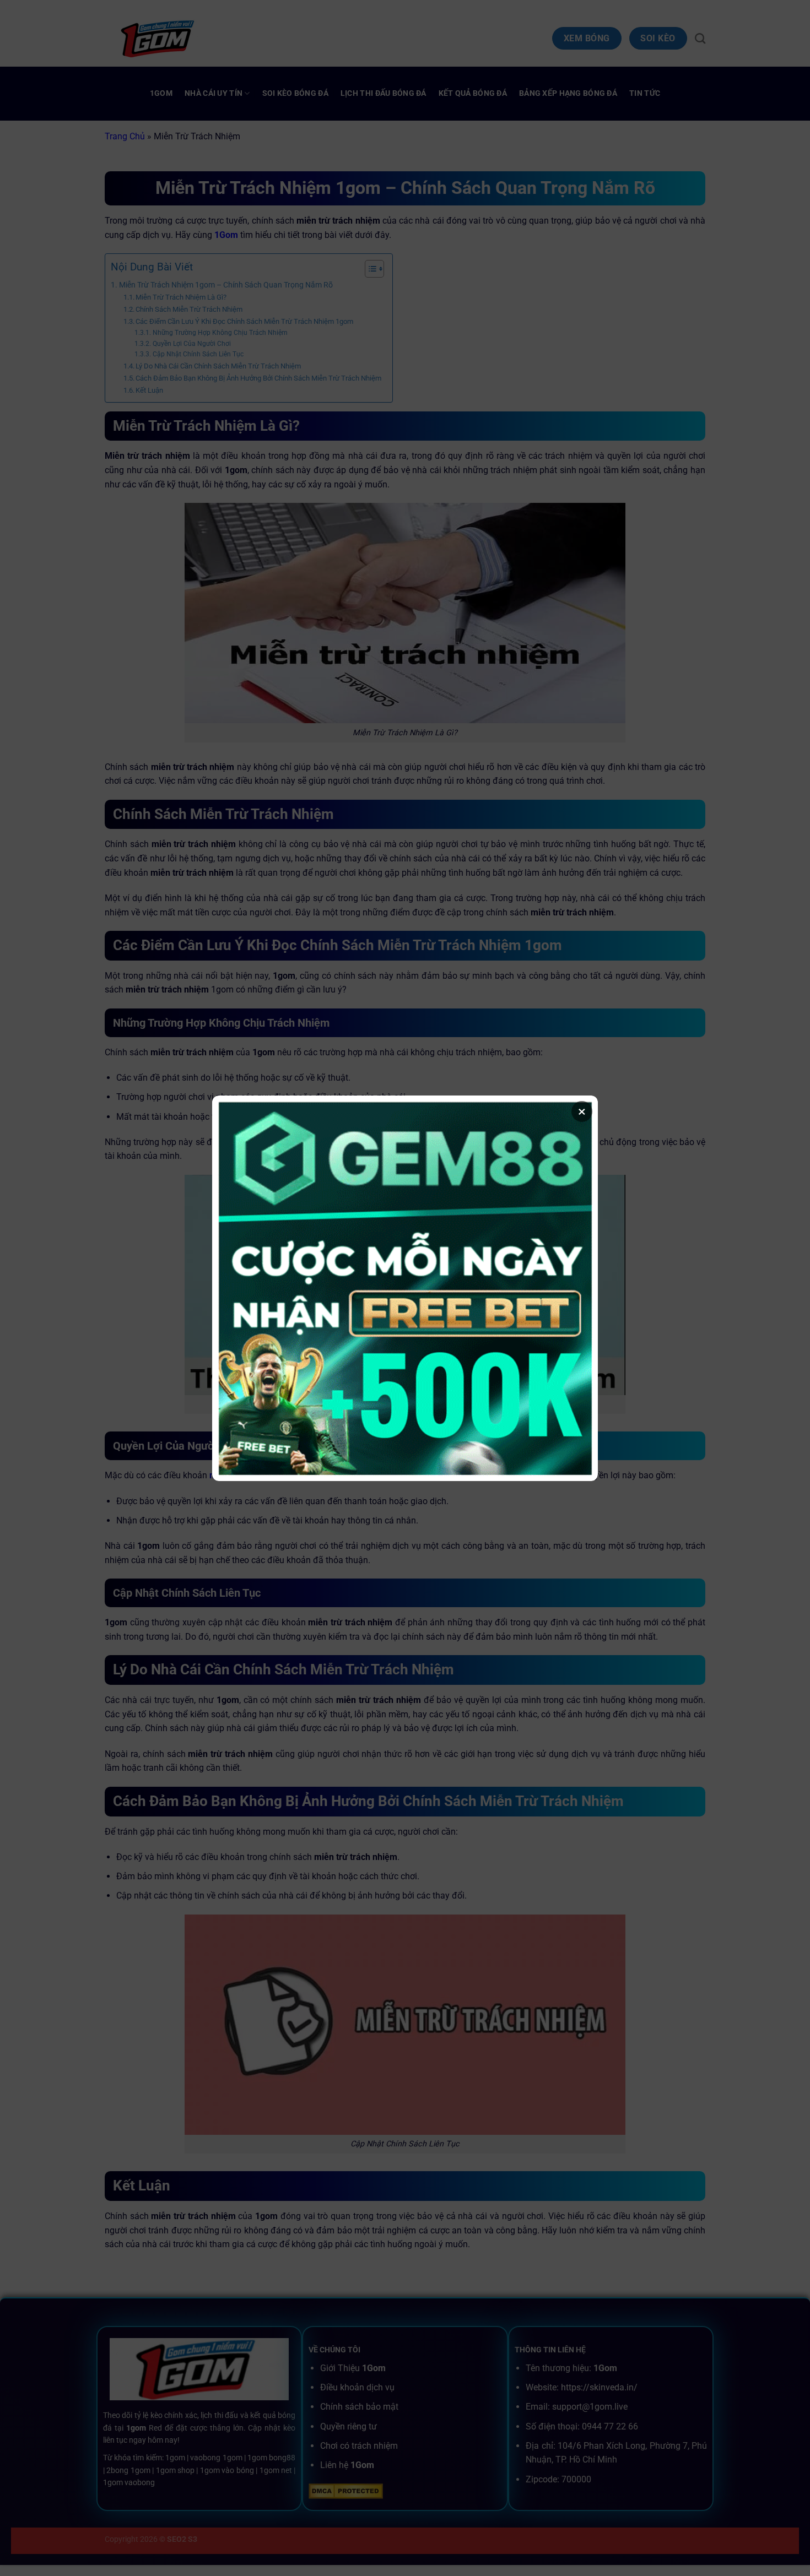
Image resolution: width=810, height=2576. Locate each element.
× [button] (582, 1111)
